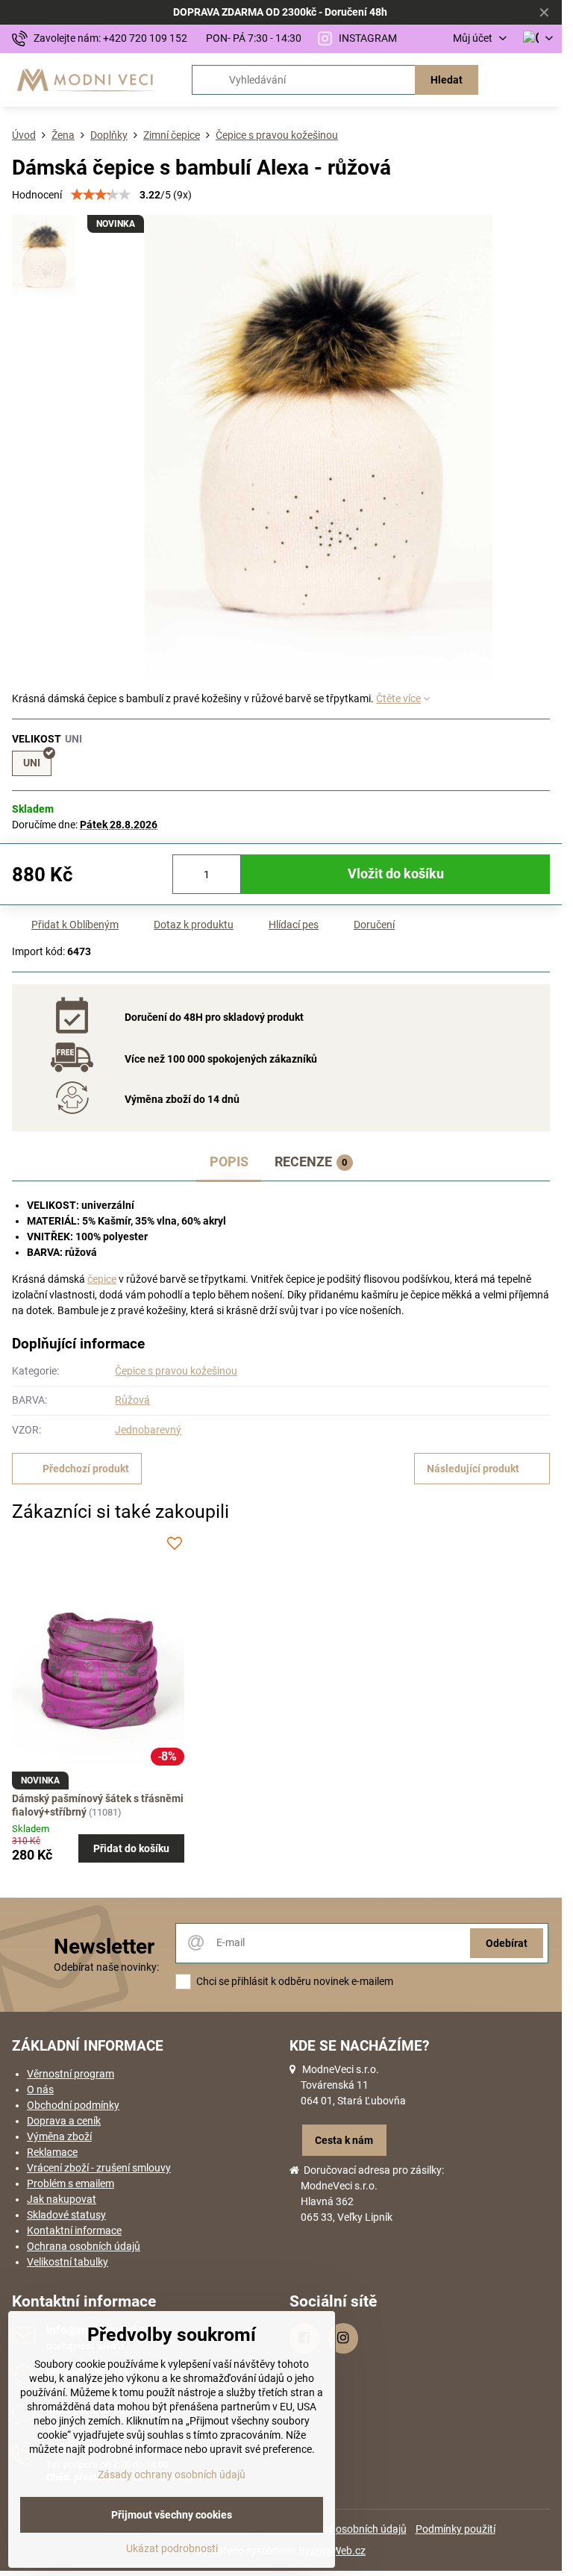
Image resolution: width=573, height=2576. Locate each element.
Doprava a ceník (64, 2121)
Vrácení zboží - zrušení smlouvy (99, 2168)
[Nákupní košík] (508, 80)
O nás (40, 2089)
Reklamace (52, 2152)
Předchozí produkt (86, 1469)
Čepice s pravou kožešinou (176, 1371)
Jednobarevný (148, 1430)
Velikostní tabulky (68, 2262)
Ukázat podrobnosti (172, 2548)
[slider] (101, 195)
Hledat (447, 80)
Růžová (132, 1400)
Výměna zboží (59, 2136)
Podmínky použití (455, 2529)
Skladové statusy (66, 2215)
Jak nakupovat (62, 2199)
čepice (102, 1279)
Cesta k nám (344, 2140)
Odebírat (507, 1943)
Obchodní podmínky (73, 2105)
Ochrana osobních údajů (84, 2246)
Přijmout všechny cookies (172, 2515)
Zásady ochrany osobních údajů (172, 2475)
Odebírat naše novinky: (106, 1967)
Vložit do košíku (396, 874)
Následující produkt (473, 1469)
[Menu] (544, 80)
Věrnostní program (71, 2074)
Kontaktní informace (74, 2230)
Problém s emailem (71, 2183)
